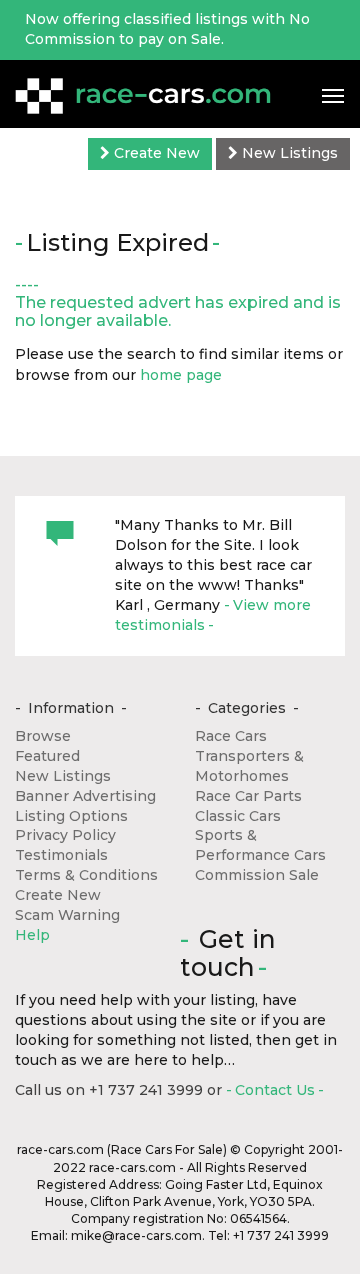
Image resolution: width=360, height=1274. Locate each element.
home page (181, 375)
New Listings (288, 153)
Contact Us (275, 1090)
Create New (155, 153)
